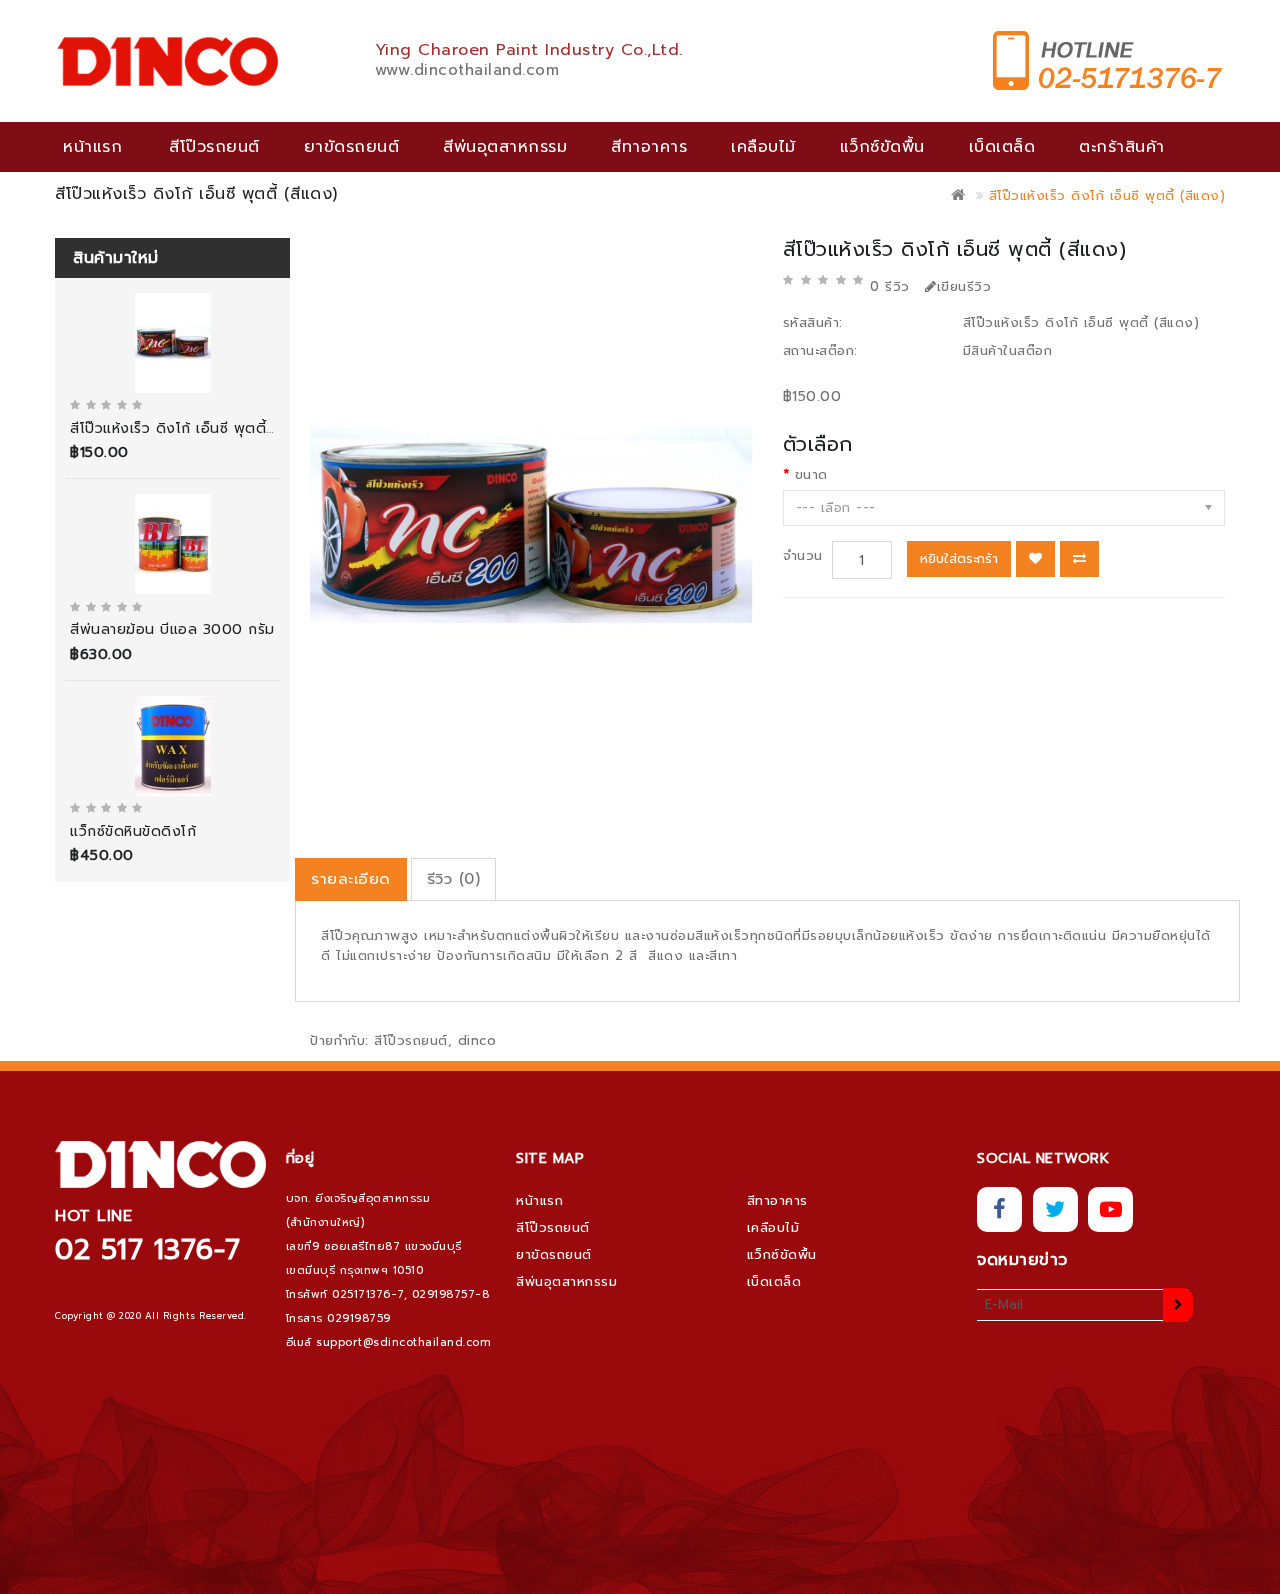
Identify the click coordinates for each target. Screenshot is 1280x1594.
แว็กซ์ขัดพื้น (882, 147)
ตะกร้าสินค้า (1122, 147)
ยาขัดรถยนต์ (352, 147)
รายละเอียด (351, 879)
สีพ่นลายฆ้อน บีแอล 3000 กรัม (172, 629)
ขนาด (811, 474)
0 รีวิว (890, 286)
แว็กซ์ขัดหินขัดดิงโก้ (133, 831)
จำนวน (803, 555)
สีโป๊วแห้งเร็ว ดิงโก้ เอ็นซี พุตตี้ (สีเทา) (191, 428)
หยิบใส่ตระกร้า (959, 558)
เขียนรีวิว (964, 286)
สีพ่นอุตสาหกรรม (505, 147)
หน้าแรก (92, 147)
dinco (477, 1040)
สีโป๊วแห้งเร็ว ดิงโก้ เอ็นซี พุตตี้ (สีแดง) (1107, 195)
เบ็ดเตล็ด (1002, 147)
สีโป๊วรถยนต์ (214, 147)
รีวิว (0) (454, 879)
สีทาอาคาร (649, 147)
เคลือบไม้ (763, 147)
